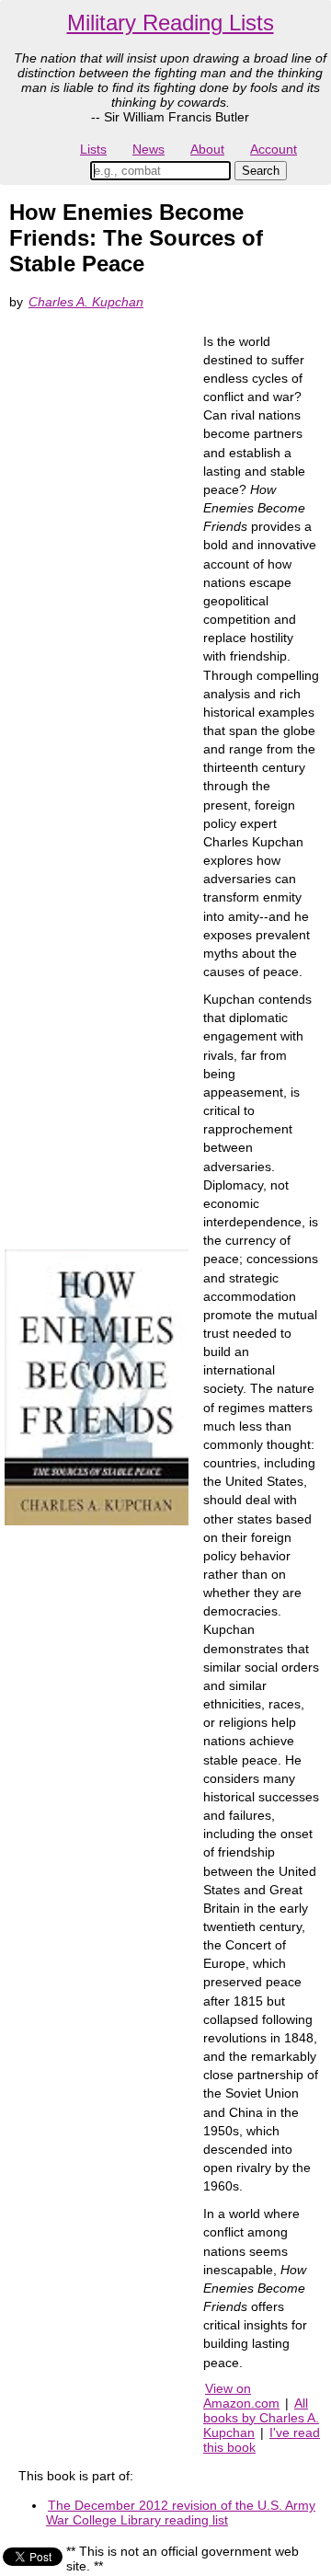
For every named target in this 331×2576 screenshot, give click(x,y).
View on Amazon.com (241, 2396)
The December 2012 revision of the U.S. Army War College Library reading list (181, 2513)
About (207, 149)
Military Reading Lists (171, 23)
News (148, 149)
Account (274, 149)
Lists (93, 149)
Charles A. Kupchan (86, 302)
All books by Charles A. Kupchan (261, 2418)
